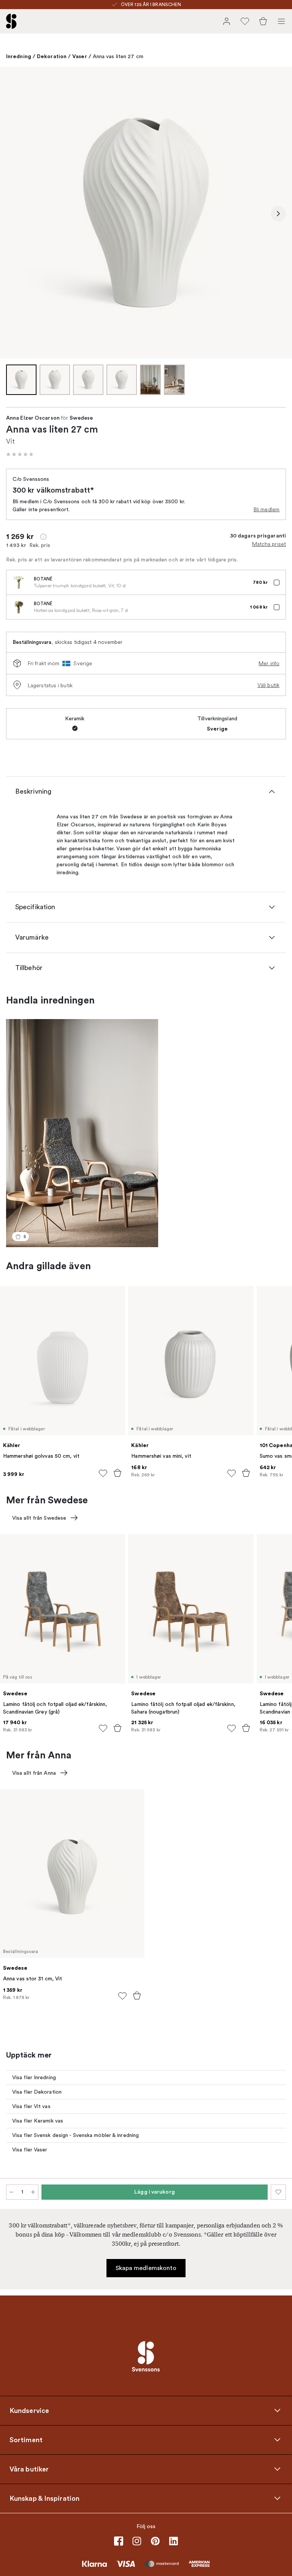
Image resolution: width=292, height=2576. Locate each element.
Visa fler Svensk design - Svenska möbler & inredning (75, 2135)
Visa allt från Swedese (39, 1518)
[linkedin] (173, 2541)
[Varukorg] (263, 21)
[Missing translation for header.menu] (281, 21)
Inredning (19, 56)
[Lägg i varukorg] (117, 1473)
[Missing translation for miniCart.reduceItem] (11, 2192)
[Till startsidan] (11, 21)
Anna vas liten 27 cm (118, 56)
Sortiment (26, 2440)
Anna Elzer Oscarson (33, 418)
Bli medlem (267, 509)
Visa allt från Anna (34, 1773)
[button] (20, 454)
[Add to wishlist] (103, 1473)
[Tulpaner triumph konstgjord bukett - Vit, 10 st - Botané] (19, 582)
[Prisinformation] (43, 537)
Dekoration (52, 56)
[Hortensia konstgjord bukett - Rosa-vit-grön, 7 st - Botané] (19, 607)
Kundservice (29, 2410)
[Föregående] (14, 214)
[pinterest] (155, 2541)
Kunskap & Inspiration (44, 2498)
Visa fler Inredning (34, 2077)
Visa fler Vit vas (31, 2106)
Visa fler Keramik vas (38, 2121)
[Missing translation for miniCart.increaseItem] (33, 2192)
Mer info (269, 663)
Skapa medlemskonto (146, 2268)
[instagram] (137, 2541)
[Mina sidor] (227, 21)
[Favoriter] (245, 21)
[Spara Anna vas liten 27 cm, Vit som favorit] (278, 2192)
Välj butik (268, 685)
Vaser (80, 56)
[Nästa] (278, 214)
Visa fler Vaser (30, 2150)
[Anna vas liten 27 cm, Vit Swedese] (146, 212)
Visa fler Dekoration (37, 2092)
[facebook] (119, 2541)
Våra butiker (29, 2469)
